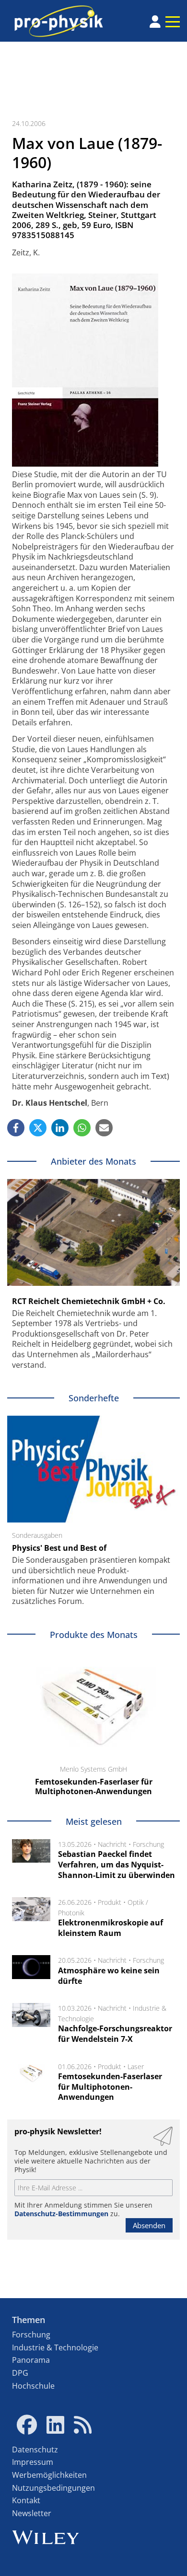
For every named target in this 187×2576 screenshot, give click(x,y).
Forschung (148, 1844)
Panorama (31, 2360)
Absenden (149, 2225)
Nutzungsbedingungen (53, 2488)
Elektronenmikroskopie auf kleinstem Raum (111, 1928)
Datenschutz (35, 2450)
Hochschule (33, 2386)
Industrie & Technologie (55, 2347)
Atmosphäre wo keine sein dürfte (109, 1976)
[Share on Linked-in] (60, 1128)
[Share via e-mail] (104, 1128)
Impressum (33, 2462)
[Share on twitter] (38, 1128)
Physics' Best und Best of (59, 1548)
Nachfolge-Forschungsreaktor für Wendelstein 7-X (115, 2034)
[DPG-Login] (155, 22)
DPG (20, 2373)
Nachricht (112, 1844)
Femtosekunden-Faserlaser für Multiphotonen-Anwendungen (110, 2087)
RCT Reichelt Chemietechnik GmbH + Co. (89, 1301)
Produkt (110, 1902)
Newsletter (32, 2513)
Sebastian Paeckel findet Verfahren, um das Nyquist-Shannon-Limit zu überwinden (117, 1864)
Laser (136, 2067)
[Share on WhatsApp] (82, 1128)
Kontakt (26, 2500)
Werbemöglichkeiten (49, 2475)
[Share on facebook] (16, 1128)
